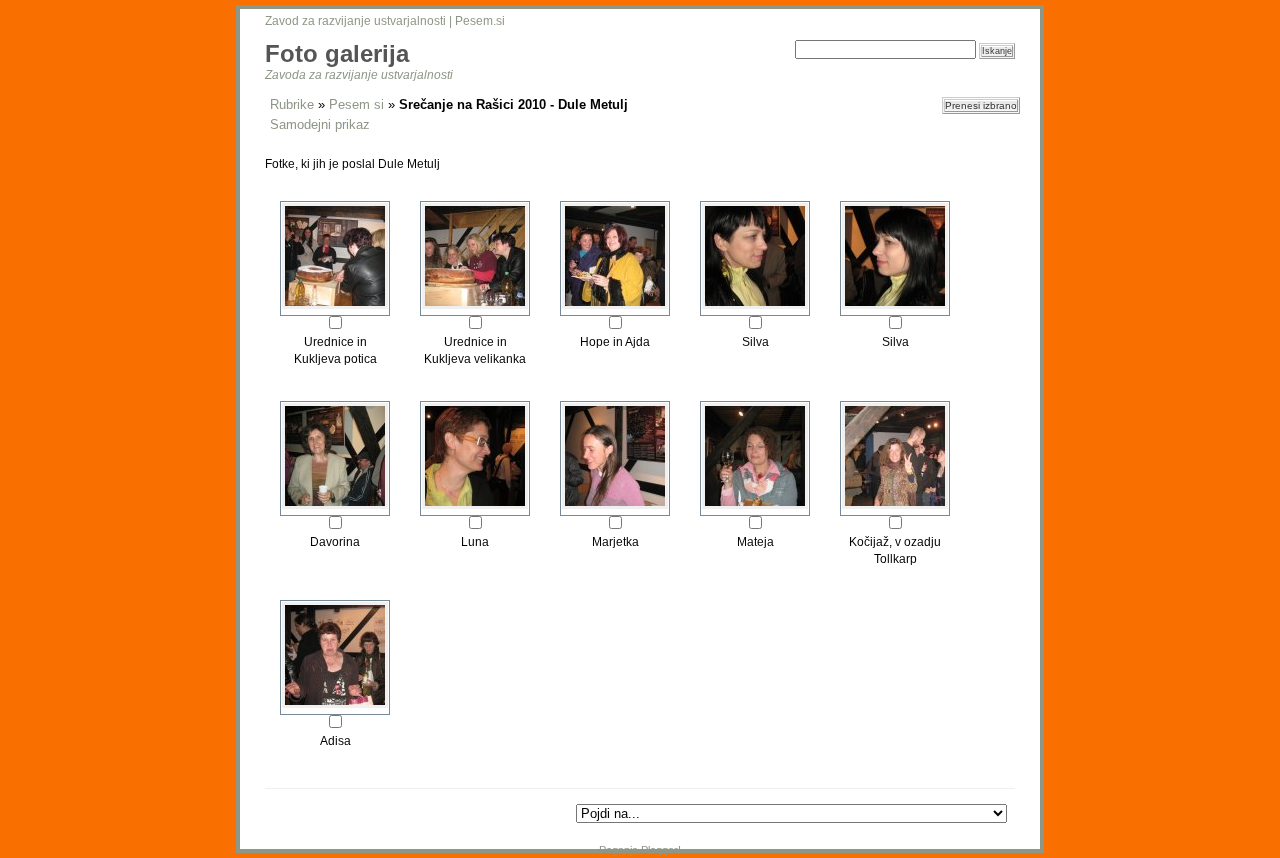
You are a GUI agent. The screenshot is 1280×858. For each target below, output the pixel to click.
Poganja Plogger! (640, 850)
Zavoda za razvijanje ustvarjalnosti (359, 75)
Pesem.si (480, 21)
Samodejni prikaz (320, 124)
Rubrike (292, 104)
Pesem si (356, 104)
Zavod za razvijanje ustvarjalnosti (355, 21)
